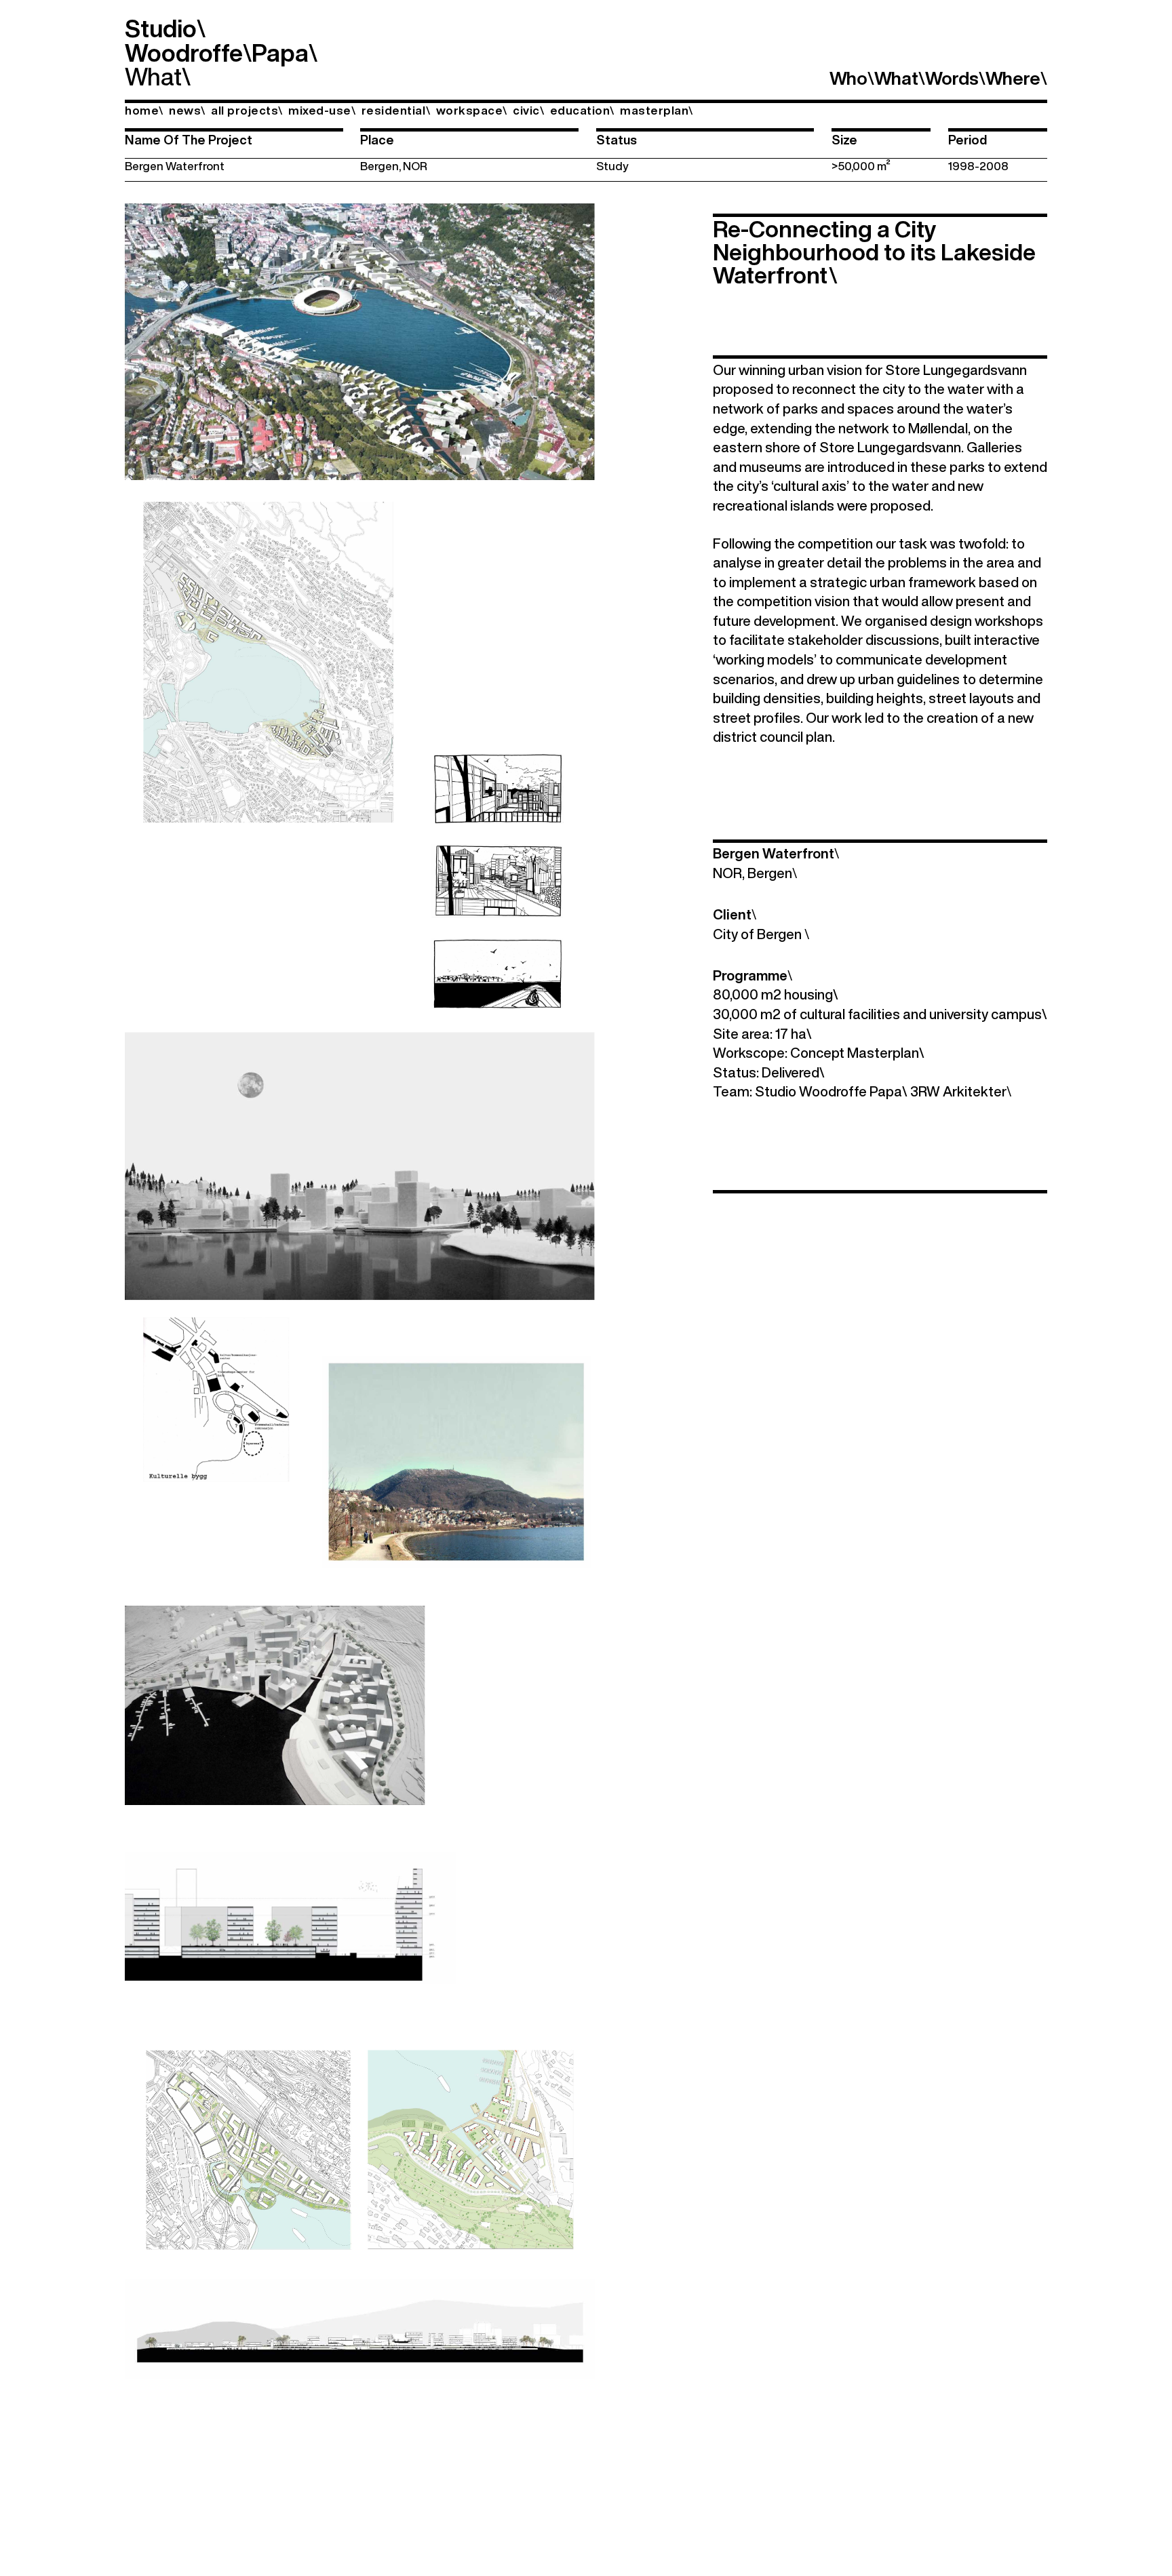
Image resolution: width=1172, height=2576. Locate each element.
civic (528, 110)
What (153, 76)
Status (617, 140)
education (582, 110)
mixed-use (322, 110)
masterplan (657, 110)
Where (1016, 78)
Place (377, 140)
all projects (247, 110)
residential (396, 110)
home (144, 110)
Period (968, 140)
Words (955, 78)
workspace (472, 110)
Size (844, 140)
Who (852, 78)
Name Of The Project (189, 140)
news (187, 110)
